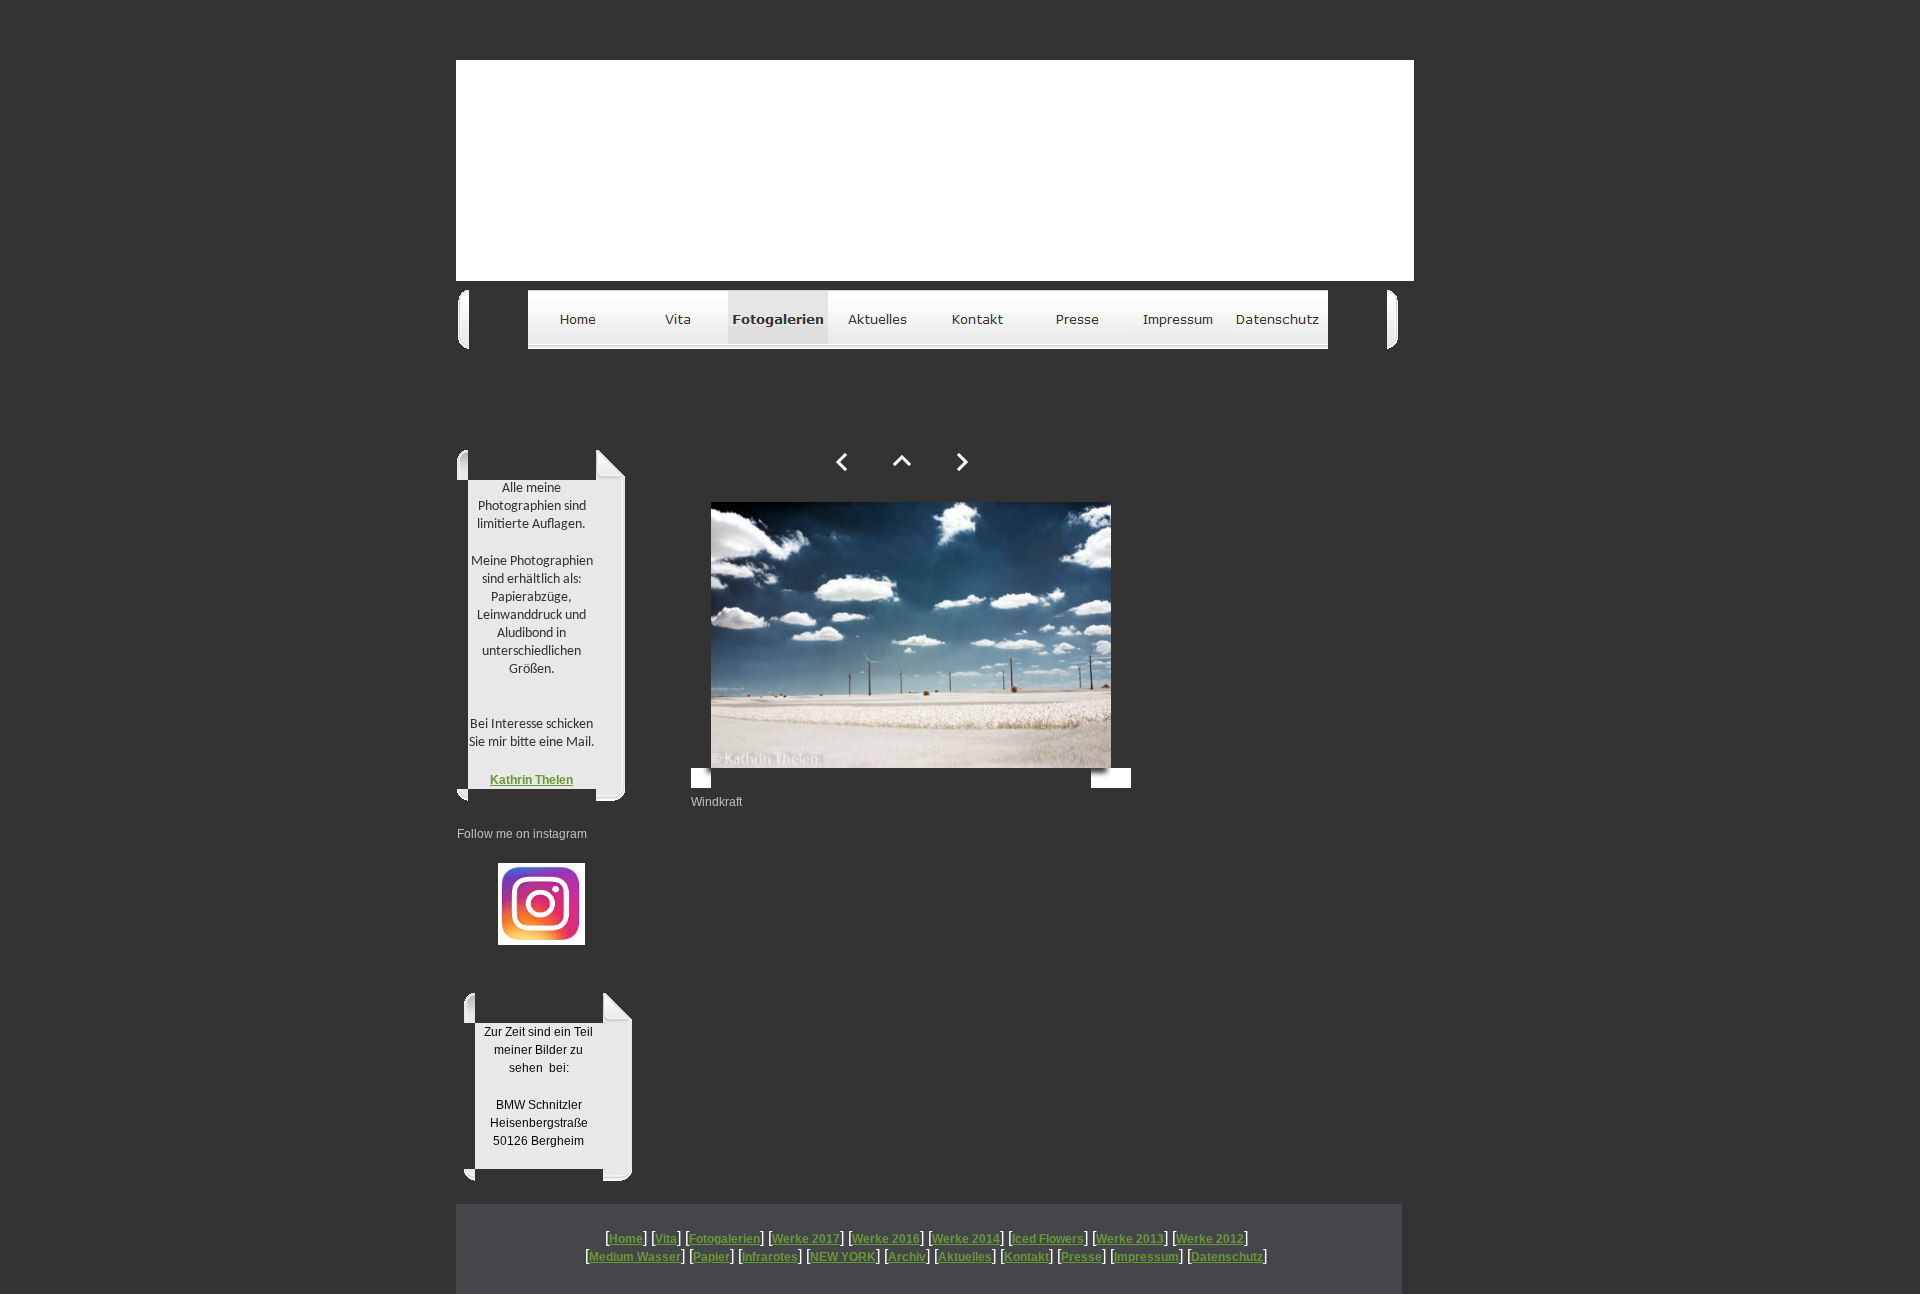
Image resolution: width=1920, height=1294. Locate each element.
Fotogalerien (724, 1239)
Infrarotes (770, 1257)
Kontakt (1026, 1257)
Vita (666, 1239)
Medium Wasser (635, 1257)
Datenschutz (1227, 1257)
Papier (711, 1257)
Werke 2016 (886, 1239)
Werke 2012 (1210, 1239)
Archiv (907, 1257)
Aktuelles (965, 1257)
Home (626, 1239)
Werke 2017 (806, 1239)
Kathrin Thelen (531, 780)
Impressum (1146, 1257)
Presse (1081, 1257)
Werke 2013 (1130, 1239)
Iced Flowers (1048, 1239)
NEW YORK (843, 1257)
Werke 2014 (966, 1239)
